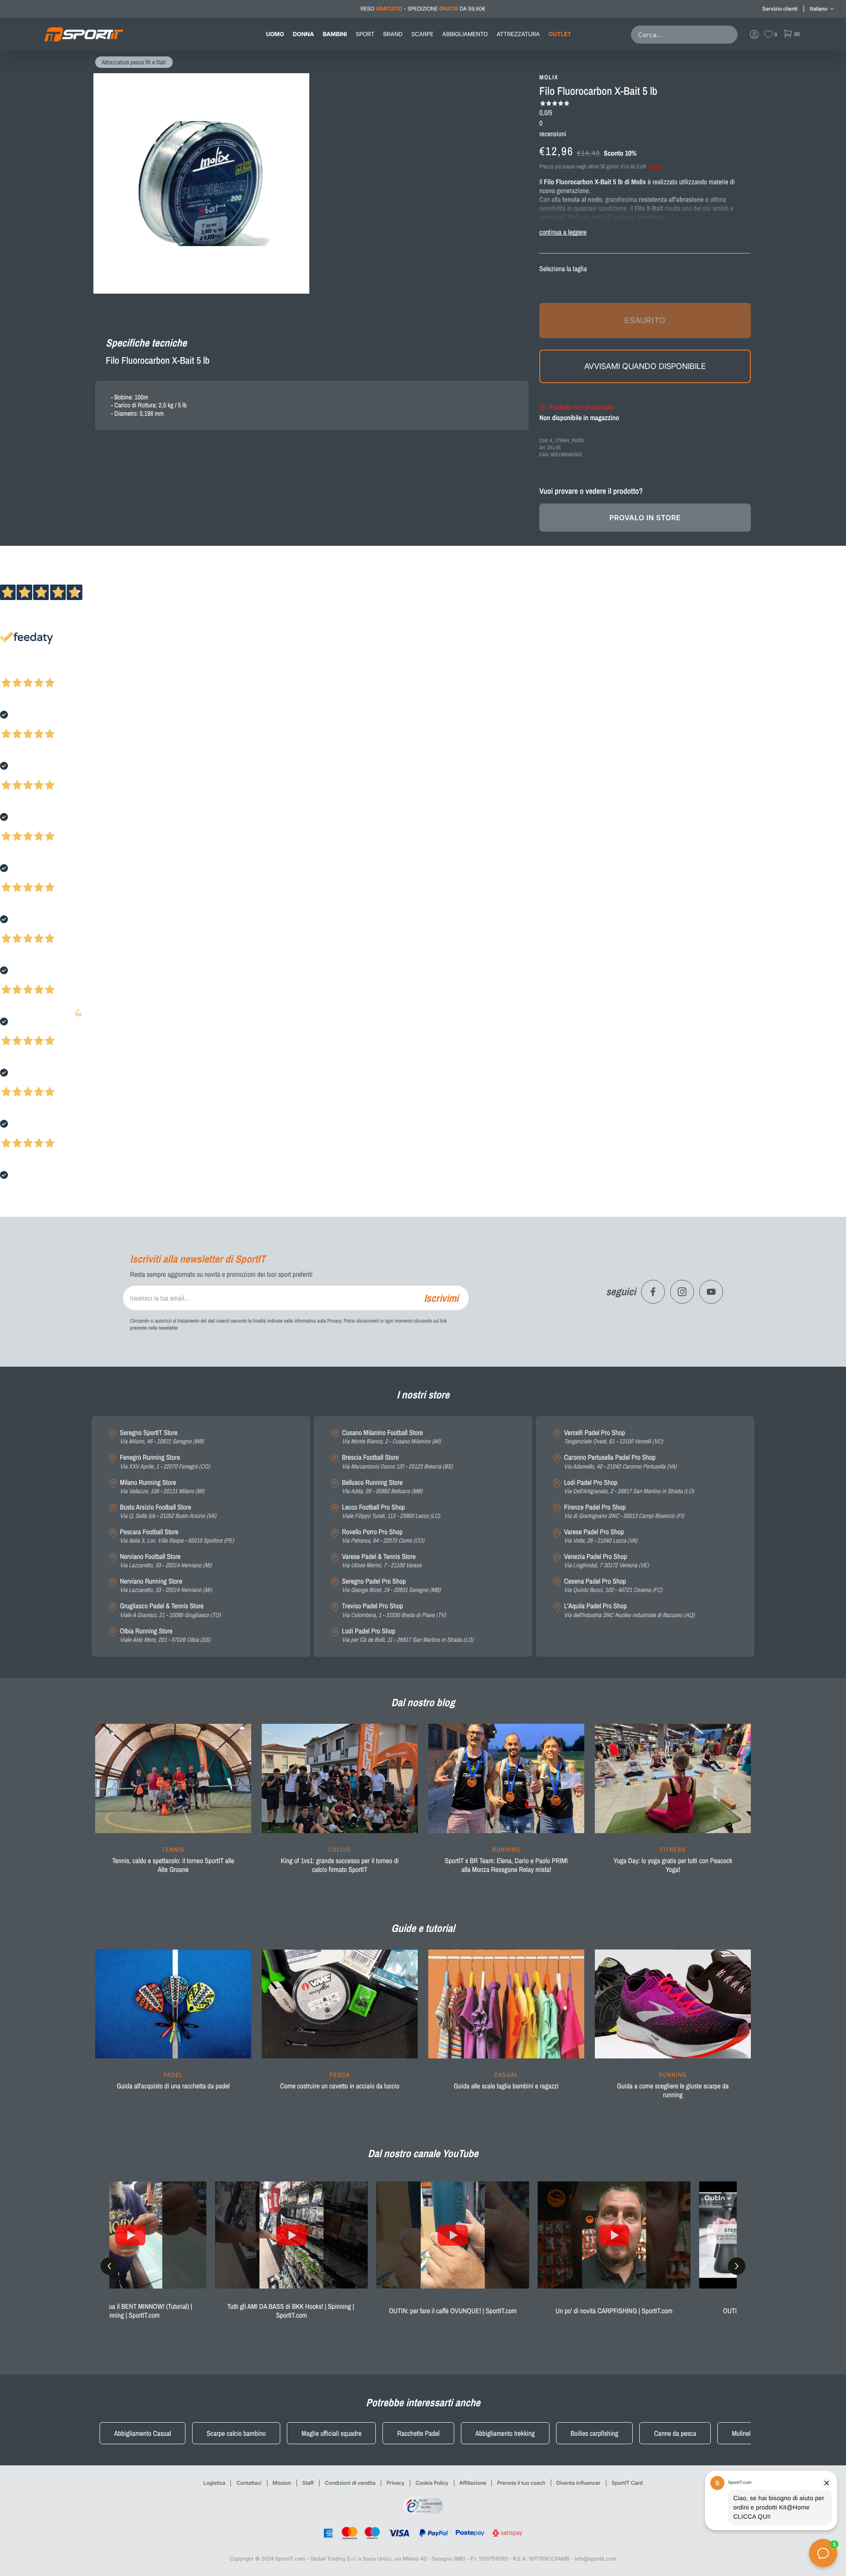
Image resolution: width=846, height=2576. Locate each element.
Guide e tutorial (423, 1928)
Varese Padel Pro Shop (601, 1536)
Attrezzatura (518, 34)
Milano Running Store (162, 1487)
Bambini (335, 34)
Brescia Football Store (397, 1462)
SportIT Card (627, 2483)
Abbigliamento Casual (143, 2433)
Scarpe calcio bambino (236, 2433)
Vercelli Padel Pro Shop (613, 1437)
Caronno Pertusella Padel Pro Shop (620, 1462)
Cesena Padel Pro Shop (613, 1586)
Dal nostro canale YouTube (423, 2154)
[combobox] (686, 35)
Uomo (275, 34)
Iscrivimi (441, 1298)
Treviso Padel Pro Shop (394, 1610)
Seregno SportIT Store (162, 1437)
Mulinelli (743, 2433)
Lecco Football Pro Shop (391, 1512)
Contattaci (249, 2483)
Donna (304, 34)
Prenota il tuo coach (521, 2483)
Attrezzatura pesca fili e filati (134, 63)
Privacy (395, 2483)
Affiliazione (473, 2483)
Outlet (560, 34)
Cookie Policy (432, 2483)
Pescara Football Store (177, 1536)
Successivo (46, 671)
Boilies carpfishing (595, 2433)
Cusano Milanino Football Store (391, 1437)
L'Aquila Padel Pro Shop (629, 1610)
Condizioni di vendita (350, 2483)
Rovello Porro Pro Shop (383, 1536)
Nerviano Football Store (166, 1561)
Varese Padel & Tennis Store (382, 1561)
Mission (282, 2483)
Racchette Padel (418, 2433)
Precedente (15, 671)
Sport (365, 34)
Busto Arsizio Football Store (168, 1512)
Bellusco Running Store (382, 1487)
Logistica (215, 2483)
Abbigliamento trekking (505, 2433)
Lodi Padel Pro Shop (408, 1635)
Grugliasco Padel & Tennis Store (170, 1610)
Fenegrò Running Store (165, 1462)
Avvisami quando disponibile (645, 366)
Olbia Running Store (165, 1635)
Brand (393, 34)
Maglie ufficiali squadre (331, 2433)
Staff (308, 2483)
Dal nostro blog (423, 1703)
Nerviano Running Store (166, 1586)
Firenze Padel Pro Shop (624, 1512)
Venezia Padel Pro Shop (607, 1561)
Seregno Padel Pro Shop (391, 1586)
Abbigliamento (465, 34)
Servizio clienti (780, 9)
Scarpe (423, 34)
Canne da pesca (675, 2433)
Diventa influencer (579, 2483)
